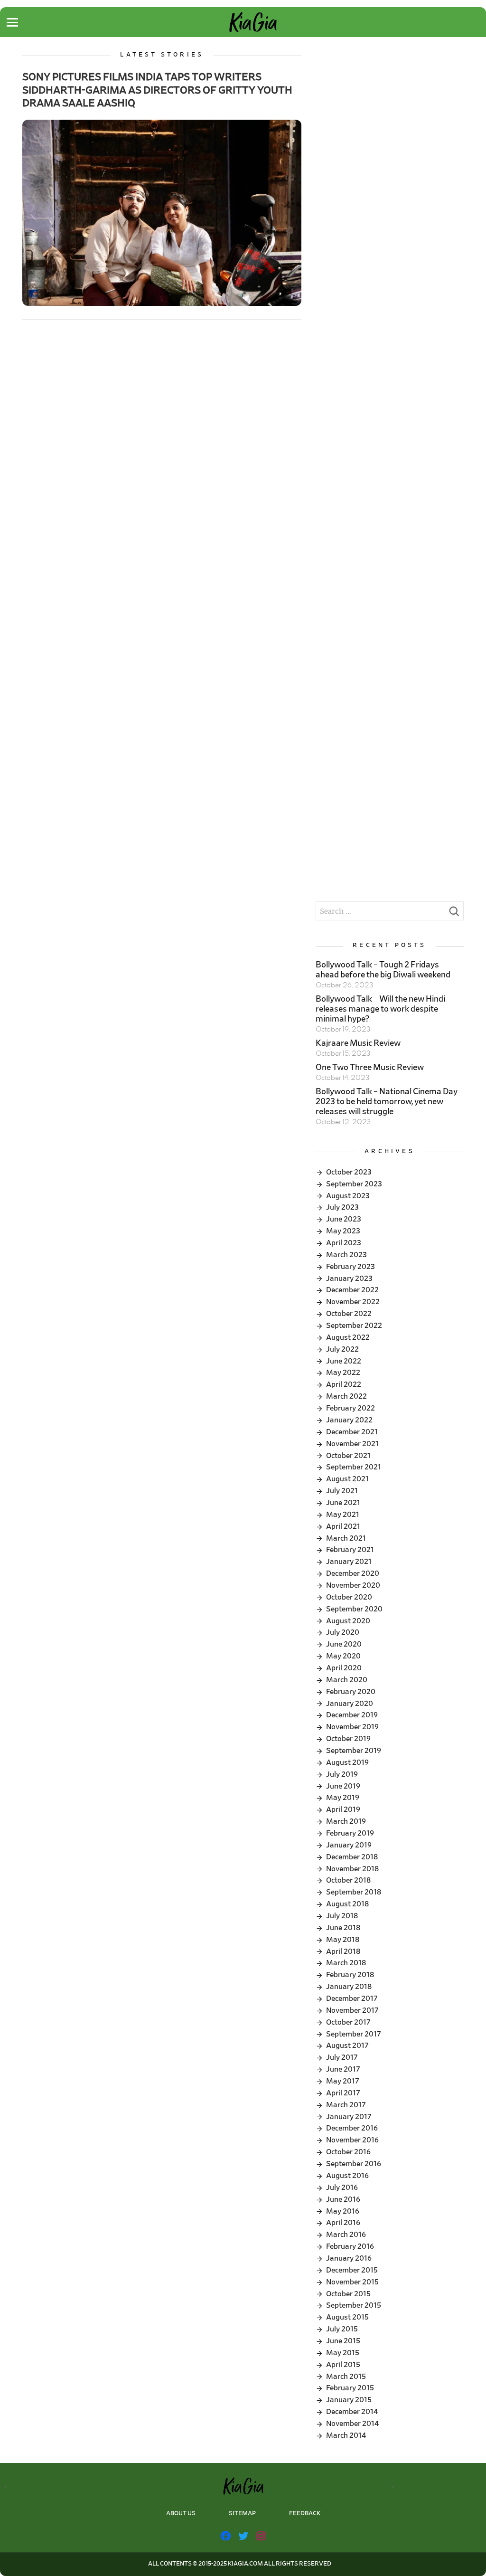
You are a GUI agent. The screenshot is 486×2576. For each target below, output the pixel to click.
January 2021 (349, 1562)
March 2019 (346, 1821)
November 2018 (352, 1869)
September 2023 (354, 1184)
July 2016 (342, 2188)
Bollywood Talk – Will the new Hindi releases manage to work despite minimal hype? (380, 1009)
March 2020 (347, 1680)
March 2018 (346, 1963)
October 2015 (348, 2294)
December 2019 (352, 1715)
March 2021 (346, 1538)
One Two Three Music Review (370, 1068)
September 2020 (354, 1609)
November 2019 (352, 1727)
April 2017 (343, 2093)
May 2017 (343, 2081)
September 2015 (354, 2305)
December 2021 (352, 1432)
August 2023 (348, 1196)
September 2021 (354, 1467)
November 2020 (353, 1585)
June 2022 (344, 1361)
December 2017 (352, 1998)
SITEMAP (242, 2514)
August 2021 (347, 1479)
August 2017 (347, 2046)
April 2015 (343, 2365)
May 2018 (343, 1940)
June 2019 (343, 1786)
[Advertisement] (389, 111)
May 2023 (343, 1231)
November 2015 (352, 2282)
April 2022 (344, 1384)
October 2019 (348, 1739)
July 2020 (343, 1632)
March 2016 (346, 2235)
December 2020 (353, 1573)
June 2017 (343, 2069)
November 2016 (352, 2140)
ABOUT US (181, 2514)
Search (454, 914)
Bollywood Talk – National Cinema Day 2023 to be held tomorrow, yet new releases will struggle (387, 1102)
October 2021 (348, 1456)
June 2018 (343, 1928)
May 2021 (343, 1515)
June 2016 (343, 2199)
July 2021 (342, 1491)
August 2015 (347, 2317)
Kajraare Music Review (358, 1043)
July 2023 (342, 1207)
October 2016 (348, 2152)
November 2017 (352, 2010)
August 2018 (347, 1904)
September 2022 (354, 1326)
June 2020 (344, 1644)
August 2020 (348, 1621)
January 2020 (350, 1704)
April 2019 (343, 1809)
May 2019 (343, 1798)
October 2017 (348, 2022)
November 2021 (352, 1444)
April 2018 (343, 1951)
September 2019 (354, 1751)
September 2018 (354, 1892)
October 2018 (348, 1880)
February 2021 (350, 1550)
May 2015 (343, 2353)
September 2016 (354, 2164)
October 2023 (349, 1172)
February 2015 (350, 2388)
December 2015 (352, 2270)
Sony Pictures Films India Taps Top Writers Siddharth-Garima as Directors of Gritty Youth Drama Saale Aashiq (157, 90)
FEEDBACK (305, 2514)
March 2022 (346, 1396)
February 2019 (350, 1833)
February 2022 (350, 1408)
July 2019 (342, 1774)
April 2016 (343, 2223)
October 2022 (349, 1314)
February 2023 (350, 1267)
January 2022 (349, 1420)
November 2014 (352, 2424)
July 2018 (342, 1916)
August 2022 (348, 1337)
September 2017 (354, 2034)
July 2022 (342, 1349)
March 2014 (346, 2435)
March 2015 (346, 2377)
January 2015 (349, 2400)
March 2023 (346, 1255)
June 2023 (344, 1219)
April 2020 (344, 1668)
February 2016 (350, 2246)
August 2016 (347, 2176)
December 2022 (352, 1290)
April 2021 (343, 1526)
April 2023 (344, 1243)
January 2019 (349, 1845)
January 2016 (349, 2258)
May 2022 (343, 1373)
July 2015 (342, 2329)
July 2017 (342, 2057)
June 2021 (343, 1503)
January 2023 (349, 1279)
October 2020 (349, 1597)
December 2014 (352, 2412)
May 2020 (343, 1656)
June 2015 (343, 2341)
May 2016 (343, 2211)
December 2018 (352, 1857)
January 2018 (349, 1987)
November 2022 (353, 1302)
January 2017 (349, 2117)
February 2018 (350, 1975)
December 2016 (352, 2128)
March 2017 (346, 2105)
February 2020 (351, 1692)
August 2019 (347, 1762)
